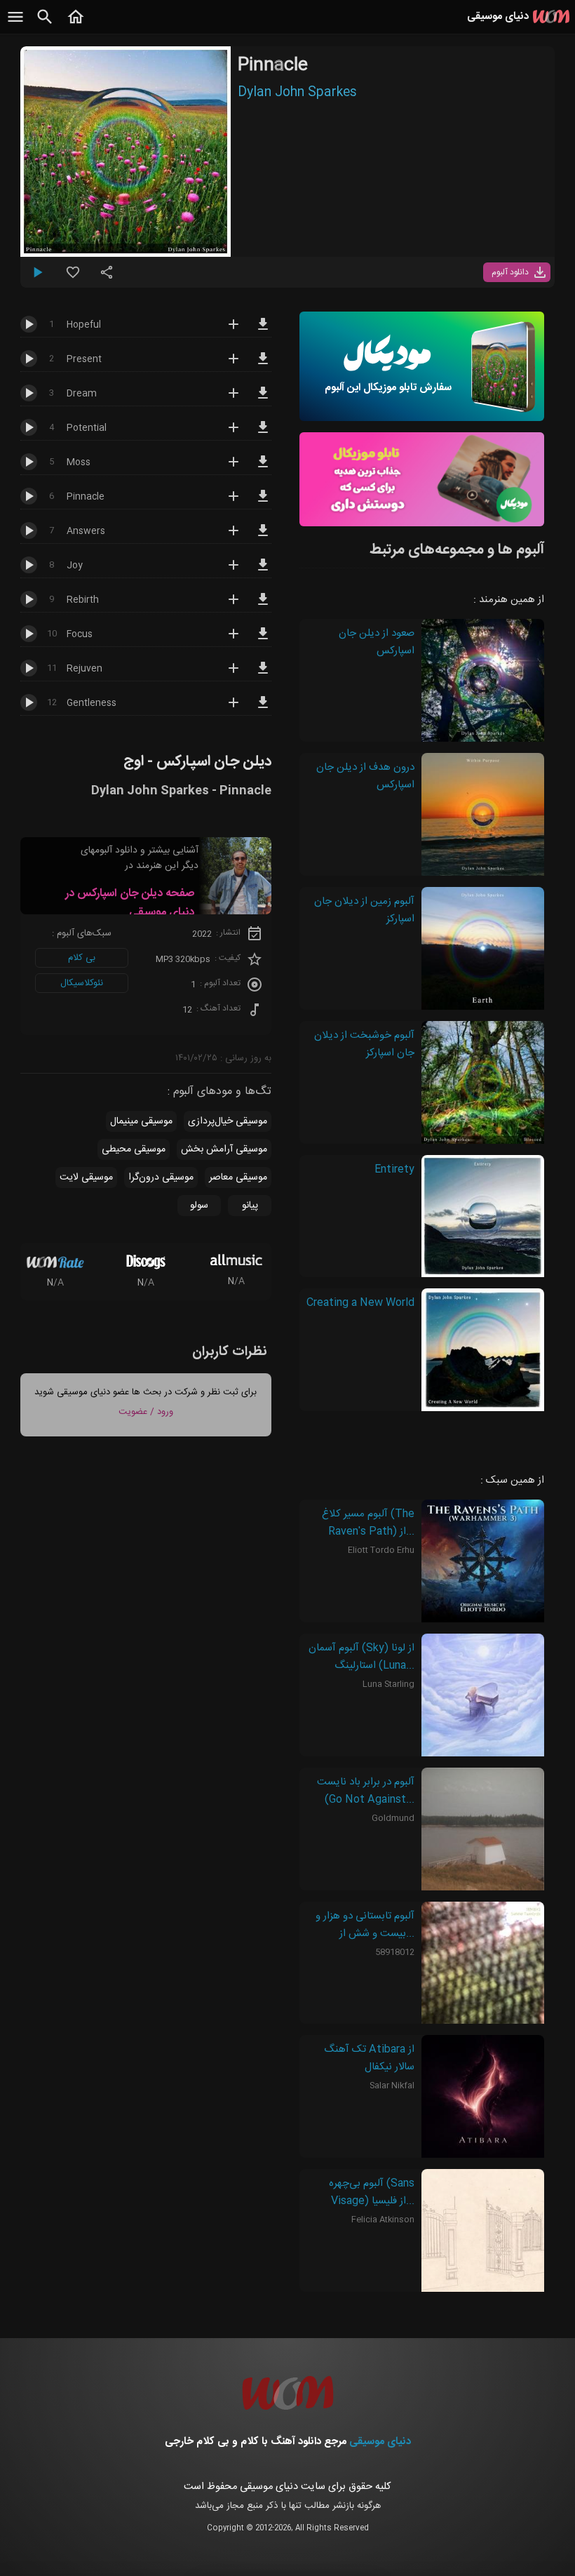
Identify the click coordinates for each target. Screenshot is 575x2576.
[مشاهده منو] (15, 25)
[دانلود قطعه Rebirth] (263, 606)
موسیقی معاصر (238, 1177)
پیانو (250, 1206)
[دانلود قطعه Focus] (263, 640)
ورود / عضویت (146, 1412)
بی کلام (82, 958)
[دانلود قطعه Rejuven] (263, 674)
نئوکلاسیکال (82, 983)
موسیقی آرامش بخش (224, 1149)
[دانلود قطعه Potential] (263, 434)
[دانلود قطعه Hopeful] (263, 331)
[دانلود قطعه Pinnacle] (263, 502)
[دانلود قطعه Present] (263, 365)
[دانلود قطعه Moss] (263, 468)
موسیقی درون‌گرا (161, 1177)
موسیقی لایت (86, 1177)
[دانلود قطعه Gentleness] (263, 709)
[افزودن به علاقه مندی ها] (73, 278)
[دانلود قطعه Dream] (263, 399)
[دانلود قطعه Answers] (263, 537)
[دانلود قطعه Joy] (263, 571)
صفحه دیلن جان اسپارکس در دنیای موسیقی (130, 903)
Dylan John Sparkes (297, 93)
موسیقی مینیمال (141, 1121)
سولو (199, 1206)
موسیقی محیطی (134, 1149)
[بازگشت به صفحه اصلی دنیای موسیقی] (76, 25)
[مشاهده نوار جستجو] (45, 25)
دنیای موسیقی (380, 2442)
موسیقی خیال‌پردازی (228, 1121)
